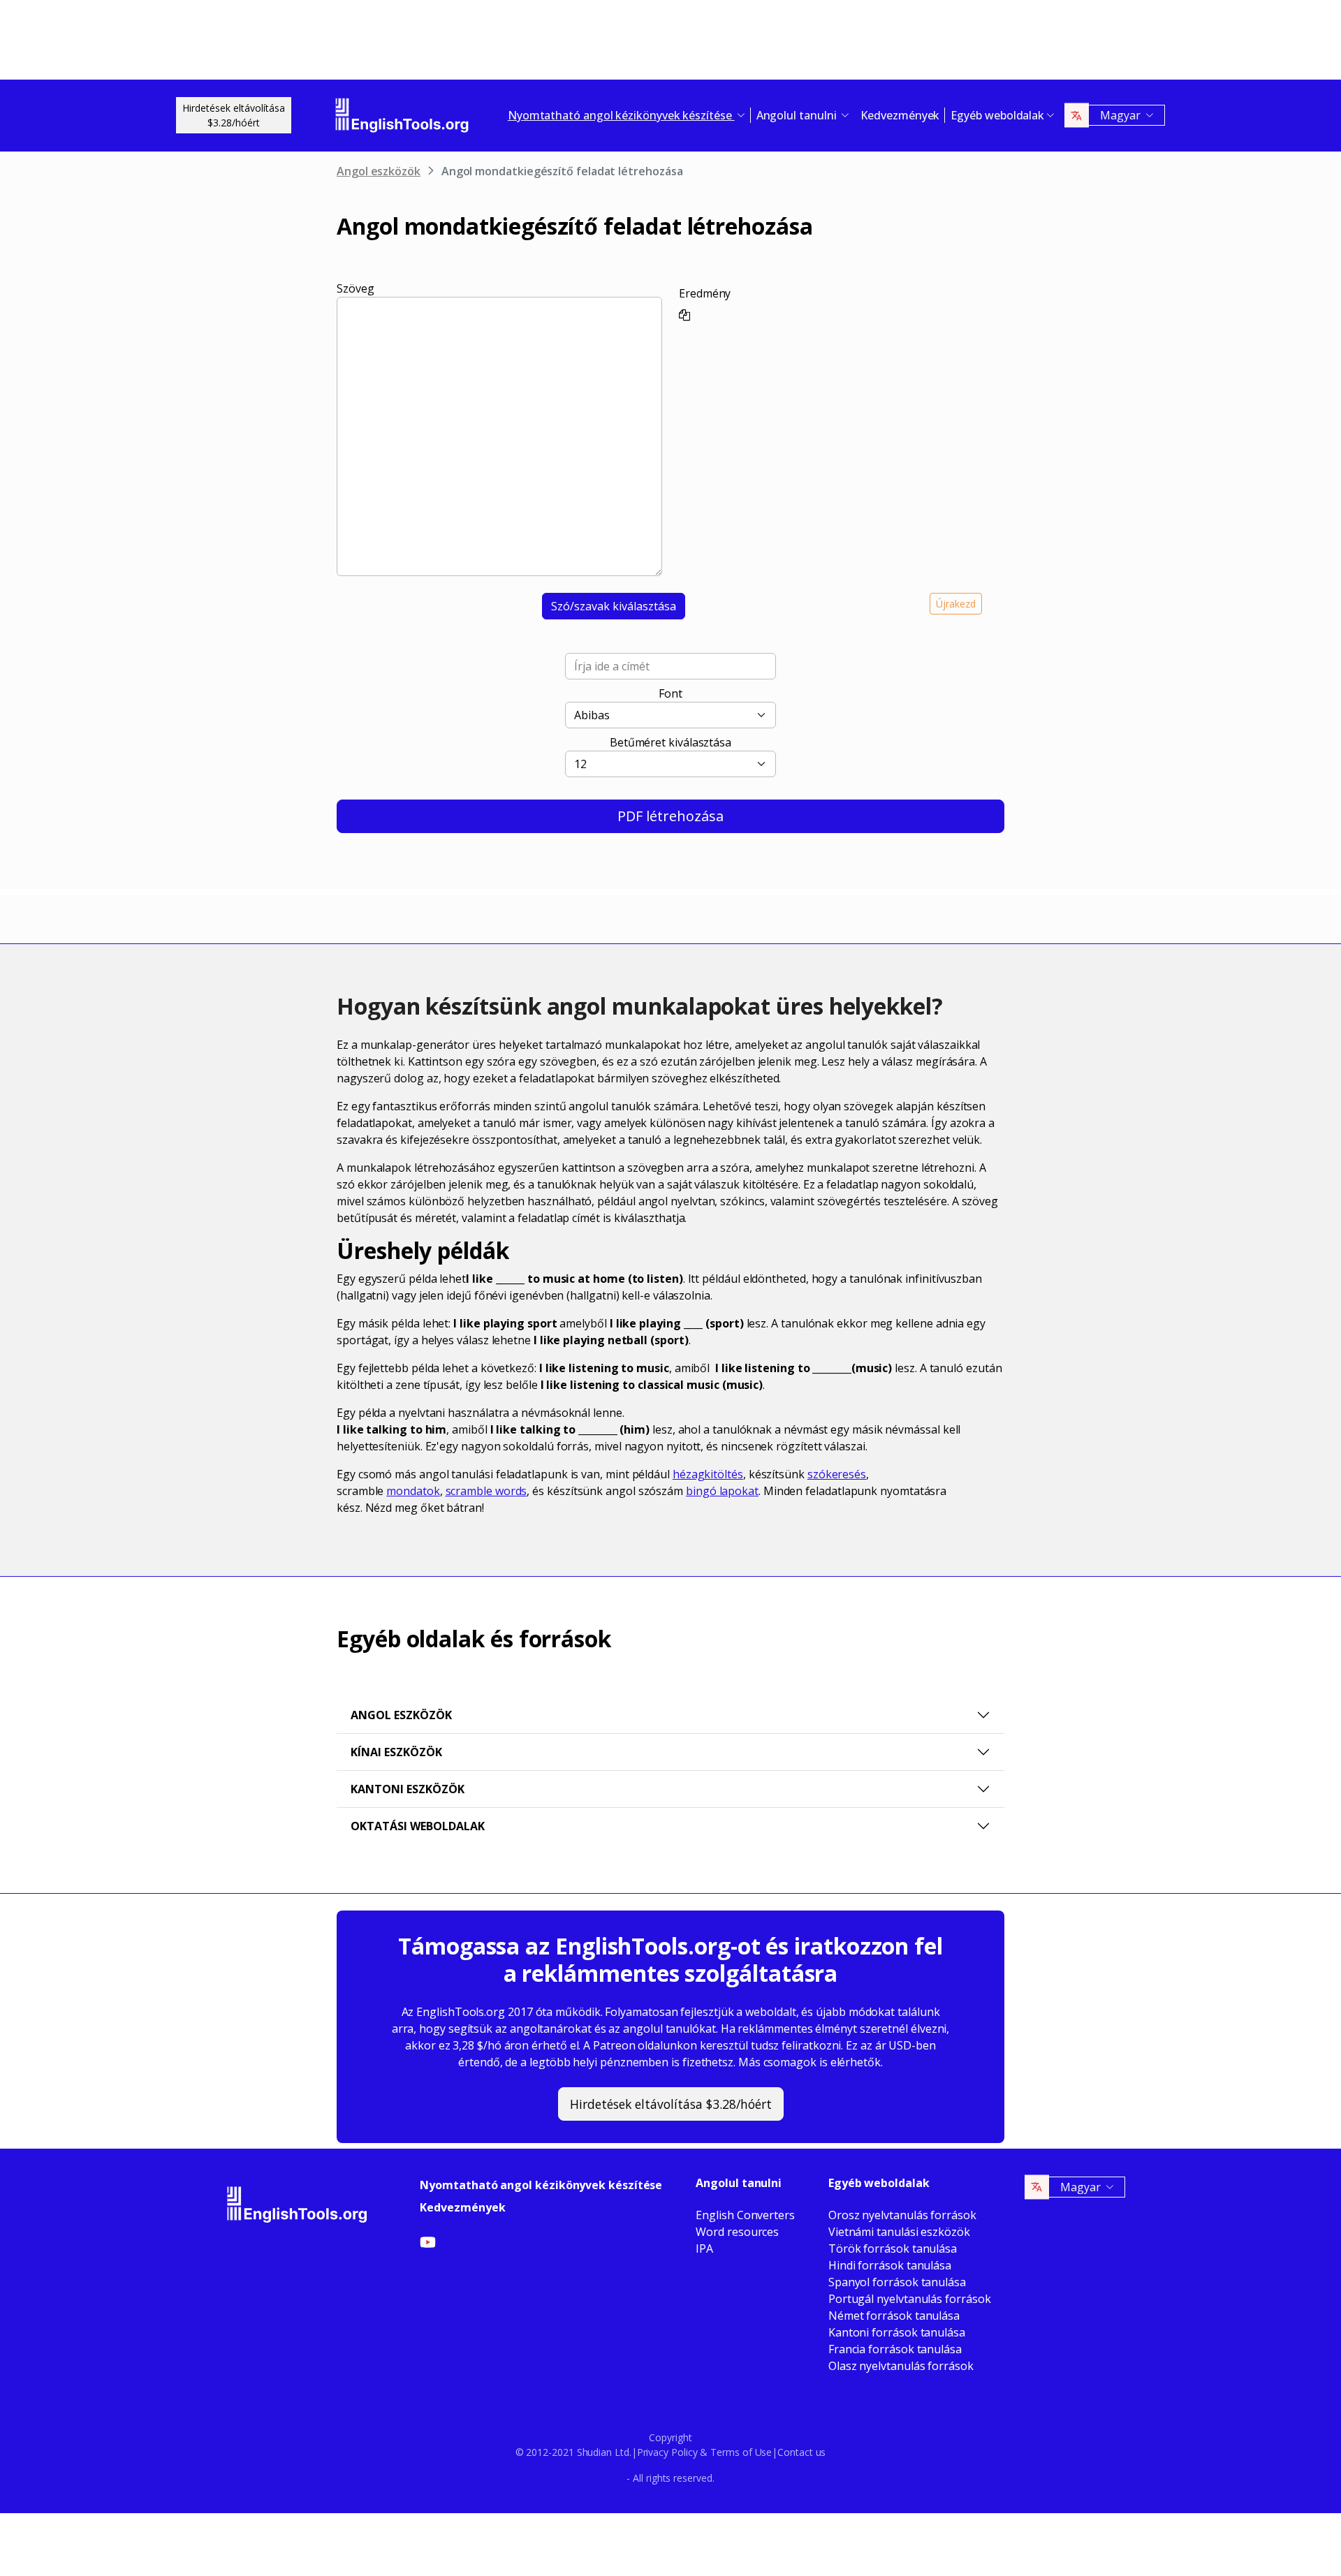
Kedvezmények (900, 115)
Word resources (737, 2232)
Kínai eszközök (396, 1752)
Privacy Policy (667, 2452)
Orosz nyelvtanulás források (902, 2215)
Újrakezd (956, 604)
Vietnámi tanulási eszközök (899, 2232)
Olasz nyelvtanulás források (901, 2366)
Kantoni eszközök (408, 1789)
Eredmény (705, 293)
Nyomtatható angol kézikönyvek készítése (541, 2185)
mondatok (413, 1491)
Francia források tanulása (895, 2349)
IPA (704, 2249)
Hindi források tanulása (890, 2265)
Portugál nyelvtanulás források (910, 2299)
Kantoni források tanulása (897, 2332)
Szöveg (356, 288)
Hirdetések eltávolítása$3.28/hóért (234, 115)
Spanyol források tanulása (897, 2282)
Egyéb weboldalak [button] (997, 115)
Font (670, 693)
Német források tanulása (894, 2316)
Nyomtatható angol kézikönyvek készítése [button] (621, 115)
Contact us (801, 2452)
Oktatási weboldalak (418, 1826)
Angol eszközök (379, 171)
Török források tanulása (893, 2249)
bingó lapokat (722, 1491)
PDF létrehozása (670, 816)
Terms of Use (741, 2452)
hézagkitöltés (708, 1474)
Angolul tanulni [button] (798, 115)
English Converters (745, 2215)
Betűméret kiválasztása (670, 742)
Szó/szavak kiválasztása (614, 606)
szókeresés (837, 1474)
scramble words (486, 1491)
